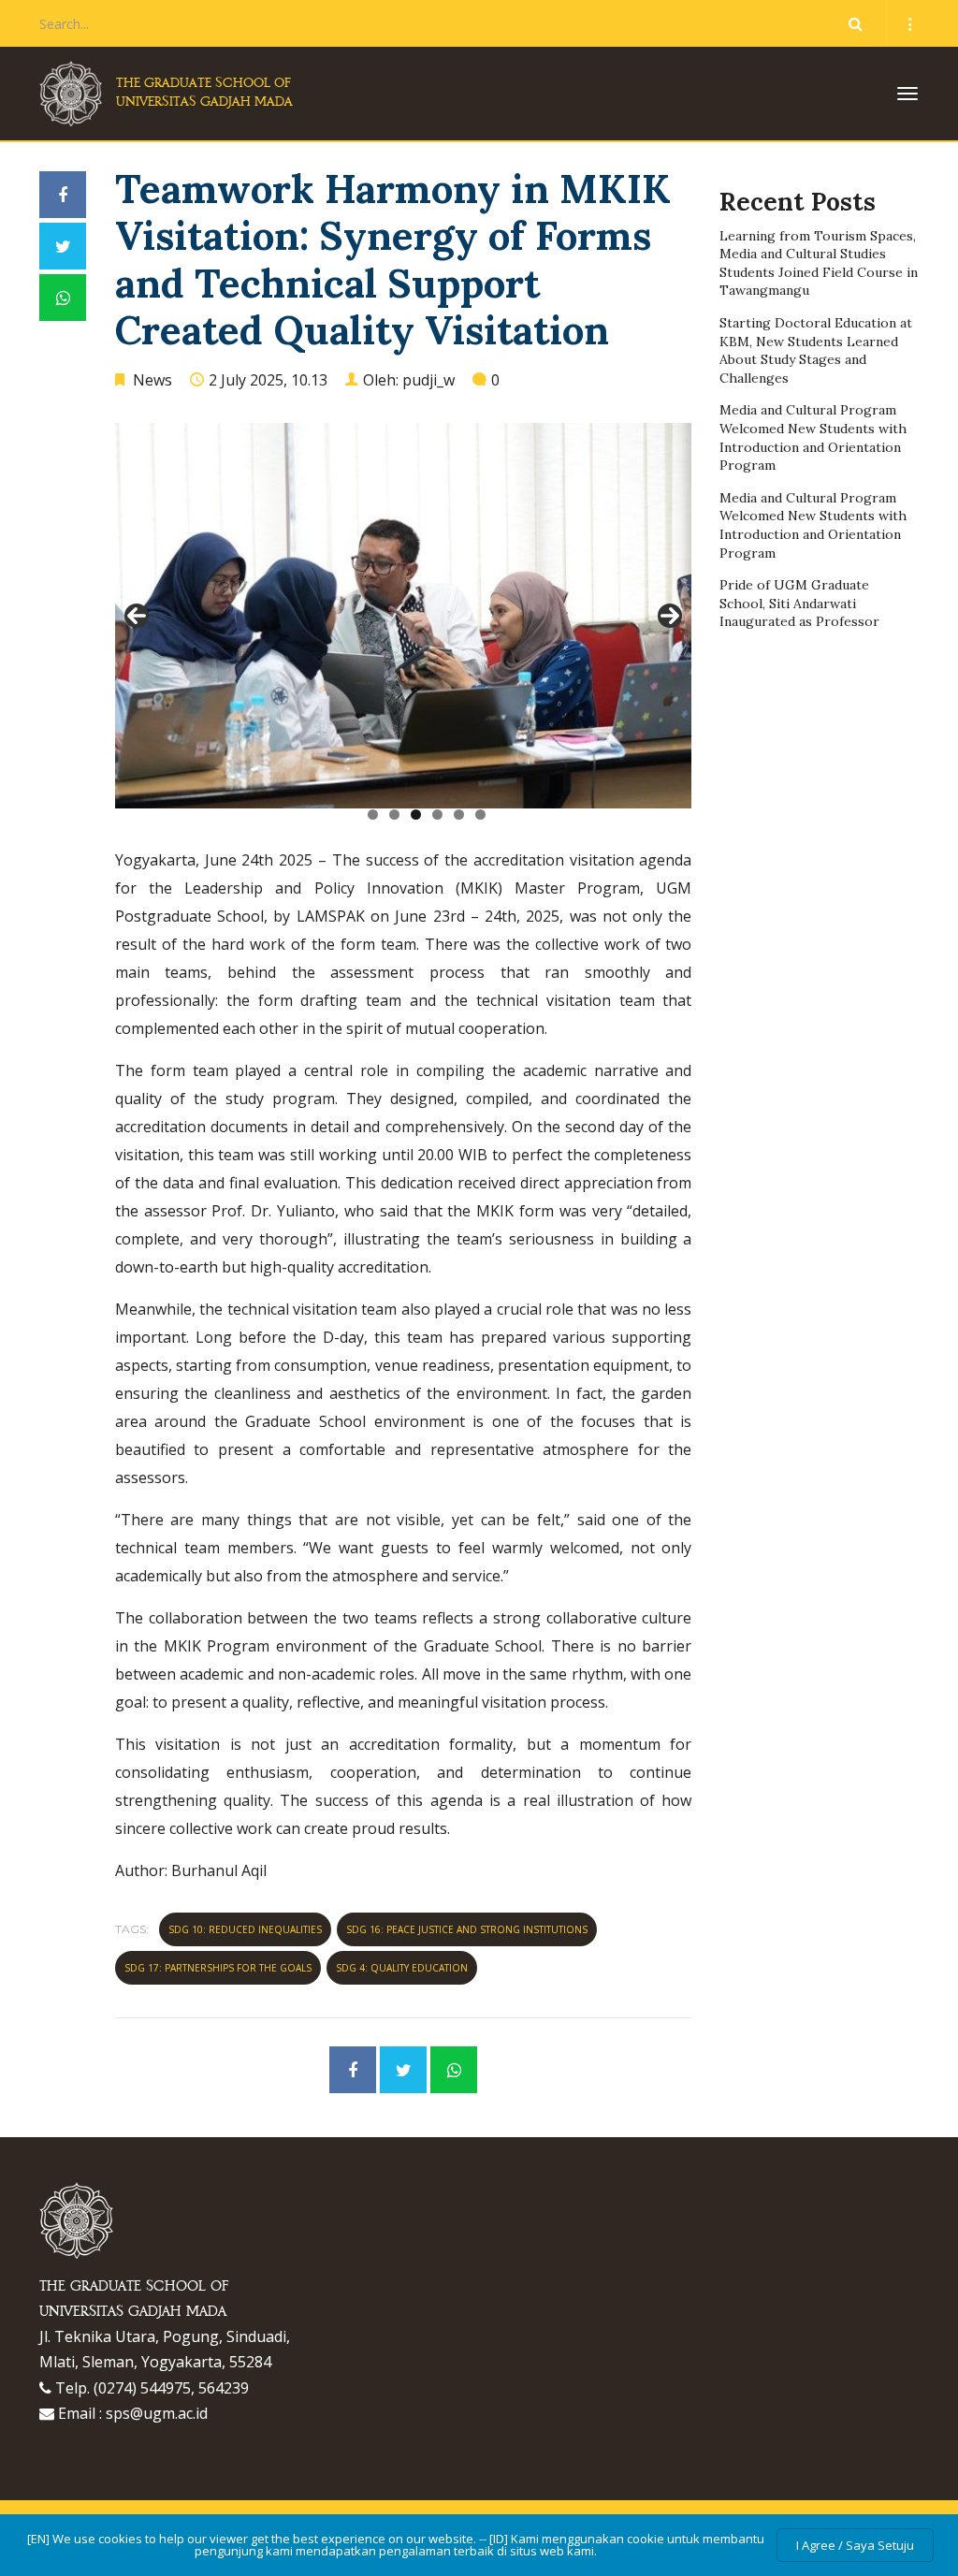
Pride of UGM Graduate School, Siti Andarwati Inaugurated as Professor (799, 603)
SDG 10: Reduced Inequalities (245, 1929)
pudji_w (428, 380)
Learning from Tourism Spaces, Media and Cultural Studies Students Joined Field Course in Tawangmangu (819, 263)
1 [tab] (373, 815)
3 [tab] (416, 815)
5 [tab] (459, 815)
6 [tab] (480, 815)
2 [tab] (394, 815)
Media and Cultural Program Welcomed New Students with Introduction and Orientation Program (813, 437)
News (152, 380)
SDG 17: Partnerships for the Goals (218, 1968)
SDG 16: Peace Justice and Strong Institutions (467, 1929)
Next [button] (670, 616)
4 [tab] (437, 815)
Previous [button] (137, 616)
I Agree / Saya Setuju (855, 2545)
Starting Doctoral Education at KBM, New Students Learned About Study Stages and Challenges (816, 350)
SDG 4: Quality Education (402, 1968)
